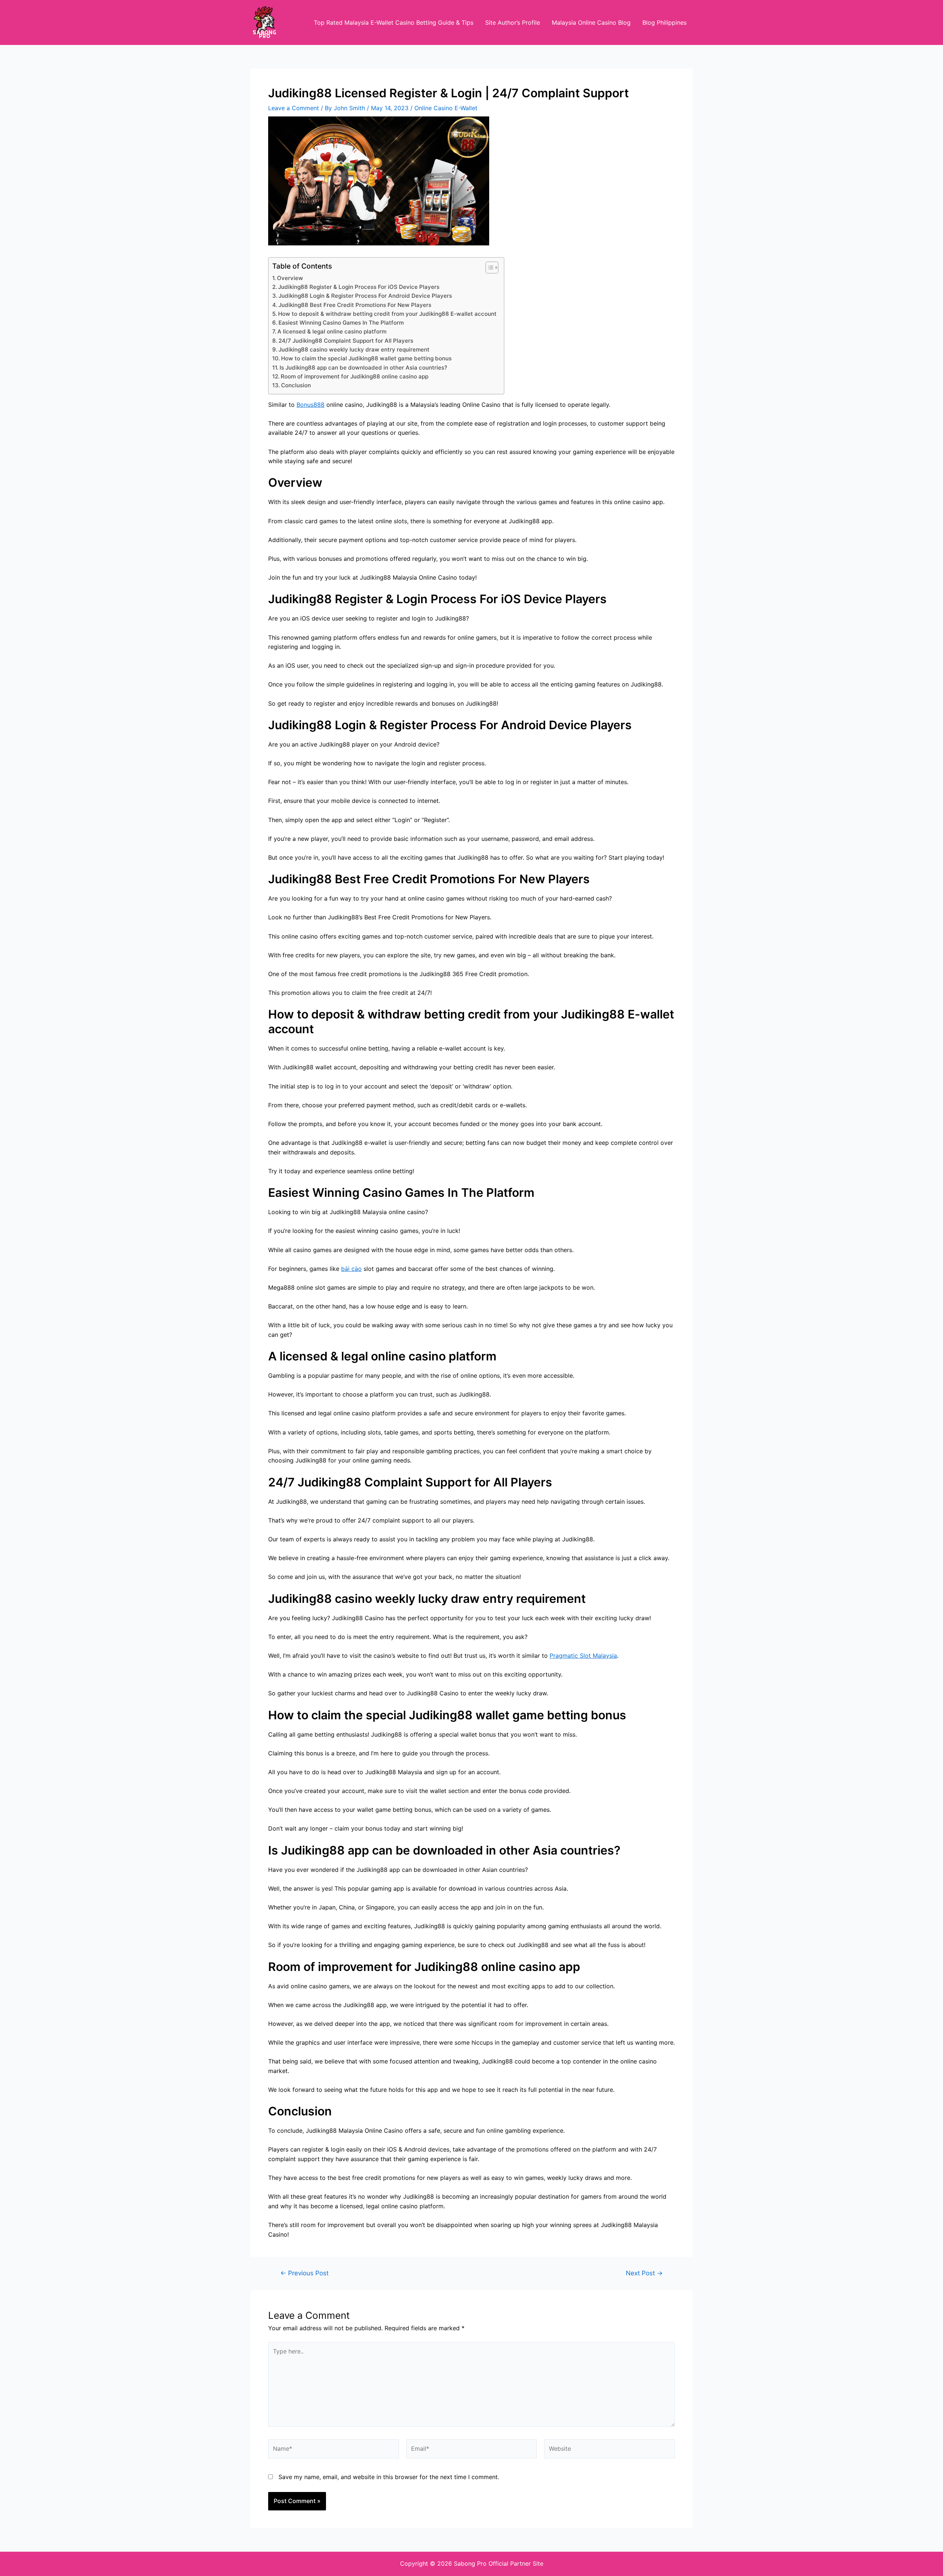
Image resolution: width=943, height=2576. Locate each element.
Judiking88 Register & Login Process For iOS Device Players (359, 287)
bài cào (351, 1269)
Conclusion (296, 385)
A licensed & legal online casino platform (332, 331)
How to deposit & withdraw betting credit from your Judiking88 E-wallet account (387, 314)
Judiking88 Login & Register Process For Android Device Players (365, 296)
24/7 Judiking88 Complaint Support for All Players (346, 341)
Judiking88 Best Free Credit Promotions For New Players (355, 305)
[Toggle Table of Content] (488, 268)
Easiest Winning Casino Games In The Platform (341, 323)
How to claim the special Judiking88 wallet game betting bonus (366, 358)
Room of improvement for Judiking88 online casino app (355, 376)
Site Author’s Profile (513, 22)
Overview (290, 278)
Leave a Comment (294, 108)
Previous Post (304, 2273)
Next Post (644, 2273)
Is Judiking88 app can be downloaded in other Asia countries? (363, 368)
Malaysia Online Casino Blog (591, 22)
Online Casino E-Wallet (446, 108)
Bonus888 (311, 405)
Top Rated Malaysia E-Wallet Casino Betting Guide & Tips (394, 22)
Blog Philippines (665, 22)
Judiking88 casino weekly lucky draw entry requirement (354, 349)
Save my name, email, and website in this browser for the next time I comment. (389, 2477)
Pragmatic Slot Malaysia (583, 1656)
